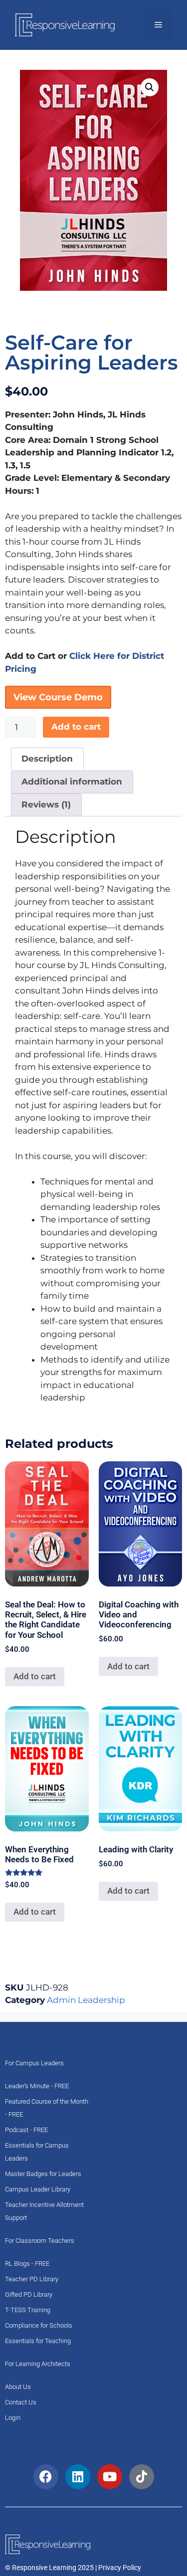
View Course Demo (58, 697)
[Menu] (158, 25)
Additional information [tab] (72, 782)
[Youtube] (110, 2477)
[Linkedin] (78, 2477)
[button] (150, 87)
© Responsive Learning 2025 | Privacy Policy (73, 2568)
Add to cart (76, 727)
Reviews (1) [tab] (46, 804)
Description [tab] (47, 759)
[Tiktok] (142, 2477)
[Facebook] (46, 2477)
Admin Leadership (86, 2000)
